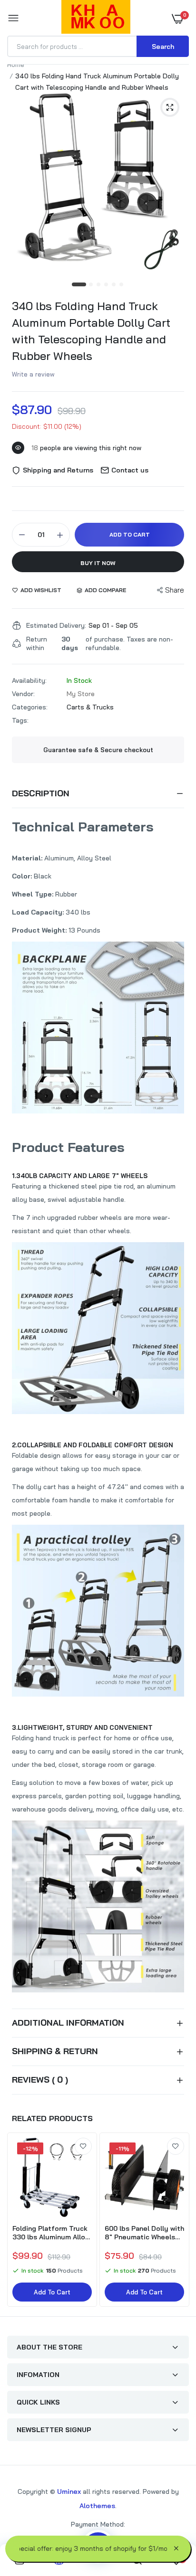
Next (177, 2221)
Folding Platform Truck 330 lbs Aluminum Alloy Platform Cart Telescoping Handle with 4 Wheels (51, 2233)
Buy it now (98, 563)
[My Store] (96, 19)
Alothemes (97, 2506)
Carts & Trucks (90, 707)
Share (175, 590)
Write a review (33, 374)
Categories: (30, 707)
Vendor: (23, 694)
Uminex (69, 2491)
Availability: (29, 680)
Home (16, 65)
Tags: (20, 720)
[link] (83, 2146)
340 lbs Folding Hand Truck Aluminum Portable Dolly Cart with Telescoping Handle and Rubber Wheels (91, 331)
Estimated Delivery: (56, 625)
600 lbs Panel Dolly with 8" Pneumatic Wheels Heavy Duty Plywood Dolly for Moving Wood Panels (144, 2233)
